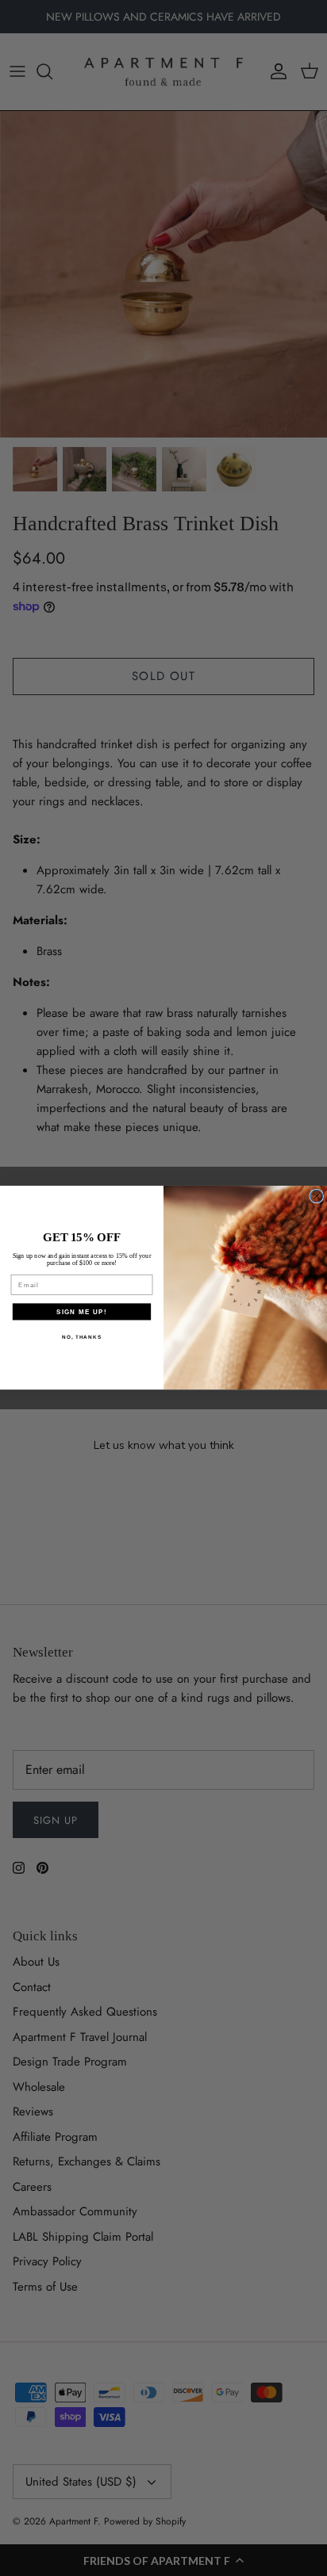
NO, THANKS (82, 1337)
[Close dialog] (317, 1197)
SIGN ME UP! (82, 1311)
